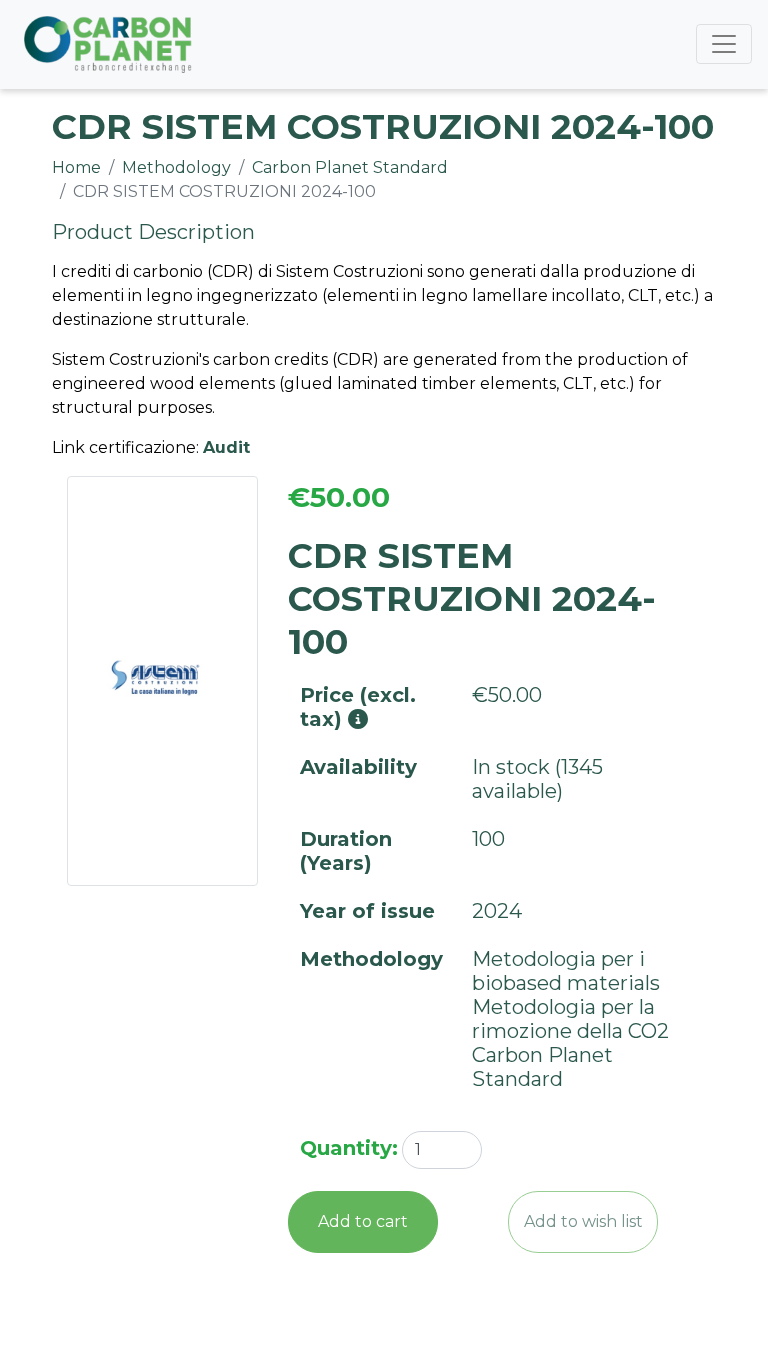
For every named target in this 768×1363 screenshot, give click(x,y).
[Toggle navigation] (724, 44)
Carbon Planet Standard (350, 167)
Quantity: (349, 1148)
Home (76, 167)
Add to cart (363, 1221)
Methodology (176, 167)
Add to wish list (583, 1221)
